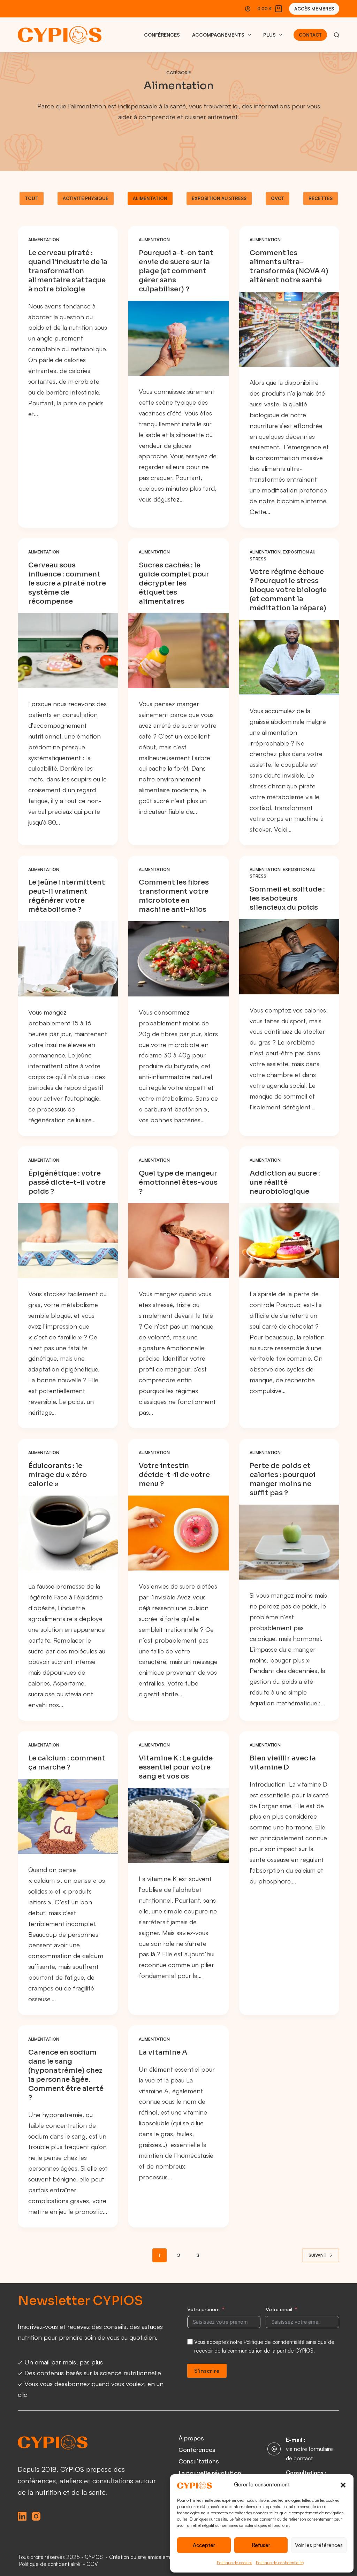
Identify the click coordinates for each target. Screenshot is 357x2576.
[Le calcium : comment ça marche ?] (68, 1816)
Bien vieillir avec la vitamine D (283, 1763)
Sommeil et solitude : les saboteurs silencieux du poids (287, 898)
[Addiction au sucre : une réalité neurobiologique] (289, 1241)
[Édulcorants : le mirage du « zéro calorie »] (68, 1533)
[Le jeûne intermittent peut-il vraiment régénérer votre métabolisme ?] (68, 959)
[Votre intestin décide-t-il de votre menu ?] (178, 1533)
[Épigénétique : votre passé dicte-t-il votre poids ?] (68, 1241)
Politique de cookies (235, 2563)
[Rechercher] (337, 35)
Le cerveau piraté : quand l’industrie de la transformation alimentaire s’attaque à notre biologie (68, 271)
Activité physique (86, 198)
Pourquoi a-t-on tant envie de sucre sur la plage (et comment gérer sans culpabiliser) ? (176, 271)
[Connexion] (248, 9)
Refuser (261, 2545)
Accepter (204, 2545)
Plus (269, 35)
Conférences (162, 35)
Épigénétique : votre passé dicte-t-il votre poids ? (67, 1182)
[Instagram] (36, 2516)
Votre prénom (203, 2309)
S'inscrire (207, 2371)
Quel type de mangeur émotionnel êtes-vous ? (178, 1182)
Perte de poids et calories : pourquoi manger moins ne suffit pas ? (283, 1479)
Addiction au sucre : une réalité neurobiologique (285, 1182)
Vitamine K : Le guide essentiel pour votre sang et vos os (176, 1767)
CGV (92, 2564)
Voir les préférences (319, 2545)
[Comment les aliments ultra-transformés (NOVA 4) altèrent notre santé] (289, 329)
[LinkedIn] (22, 2516)
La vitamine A (163, 2052)
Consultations (199, 2462)
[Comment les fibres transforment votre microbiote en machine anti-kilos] (178, 959)
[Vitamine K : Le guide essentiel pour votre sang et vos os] (178, 1825)
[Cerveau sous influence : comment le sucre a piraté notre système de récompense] (68, 651)
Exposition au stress (219, 198)
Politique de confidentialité (280, 2563)
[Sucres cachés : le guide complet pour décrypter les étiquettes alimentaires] (178, 651)
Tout (32, 198)
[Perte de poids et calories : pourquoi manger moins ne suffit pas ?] (289, 1542)
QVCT (278, 198)
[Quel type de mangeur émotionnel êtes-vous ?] (178, 1241)
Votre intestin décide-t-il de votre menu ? (174, 1475)
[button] (343, 2485)
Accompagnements (218, 35)
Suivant (318, 2255)
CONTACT (310, 35)
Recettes (321, 198)
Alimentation (150, 198)
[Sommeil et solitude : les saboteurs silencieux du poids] (289, 957)
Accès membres (314, 9)
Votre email (279, 2309)
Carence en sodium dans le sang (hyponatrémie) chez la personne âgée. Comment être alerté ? (66, 2075)
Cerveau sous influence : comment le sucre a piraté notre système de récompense (67, 583)
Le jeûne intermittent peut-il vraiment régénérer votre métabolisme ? (67, 896)
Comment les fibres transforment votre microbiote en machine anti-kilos (174, 896)
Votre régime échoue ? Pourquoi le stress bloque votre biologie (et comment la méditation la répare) (288, 590)
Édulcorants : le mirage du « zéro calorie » (58, 1475)
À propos (191, 2439)
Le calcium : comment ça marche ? (67, 1763)
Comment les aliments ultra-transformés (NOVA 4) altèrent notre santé (289, 266)
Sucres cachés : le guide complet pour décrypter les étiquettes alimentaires (174, 583)
